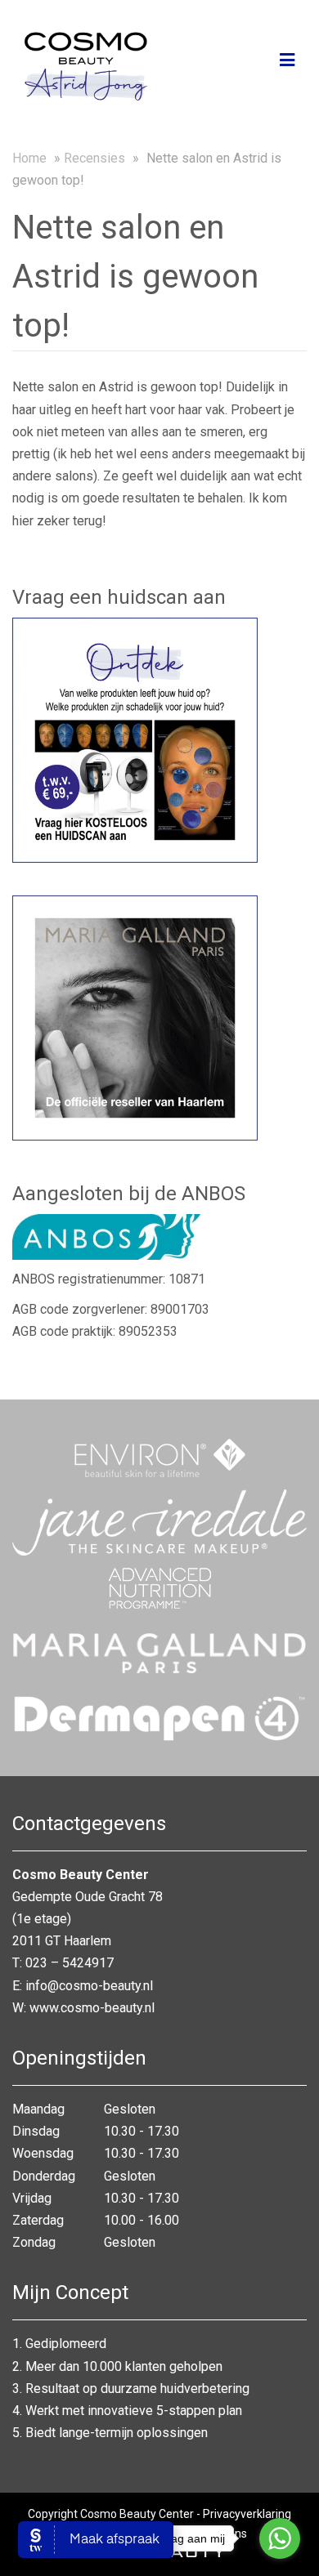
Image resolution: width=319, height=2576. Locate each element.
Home (29, 158)
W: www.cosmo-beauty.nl (83, 2008)
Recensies (94, 158)
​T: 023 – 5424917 (63, 1963)
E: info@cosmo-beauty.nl (83, 1986)
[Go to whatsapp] (280, 2538)
